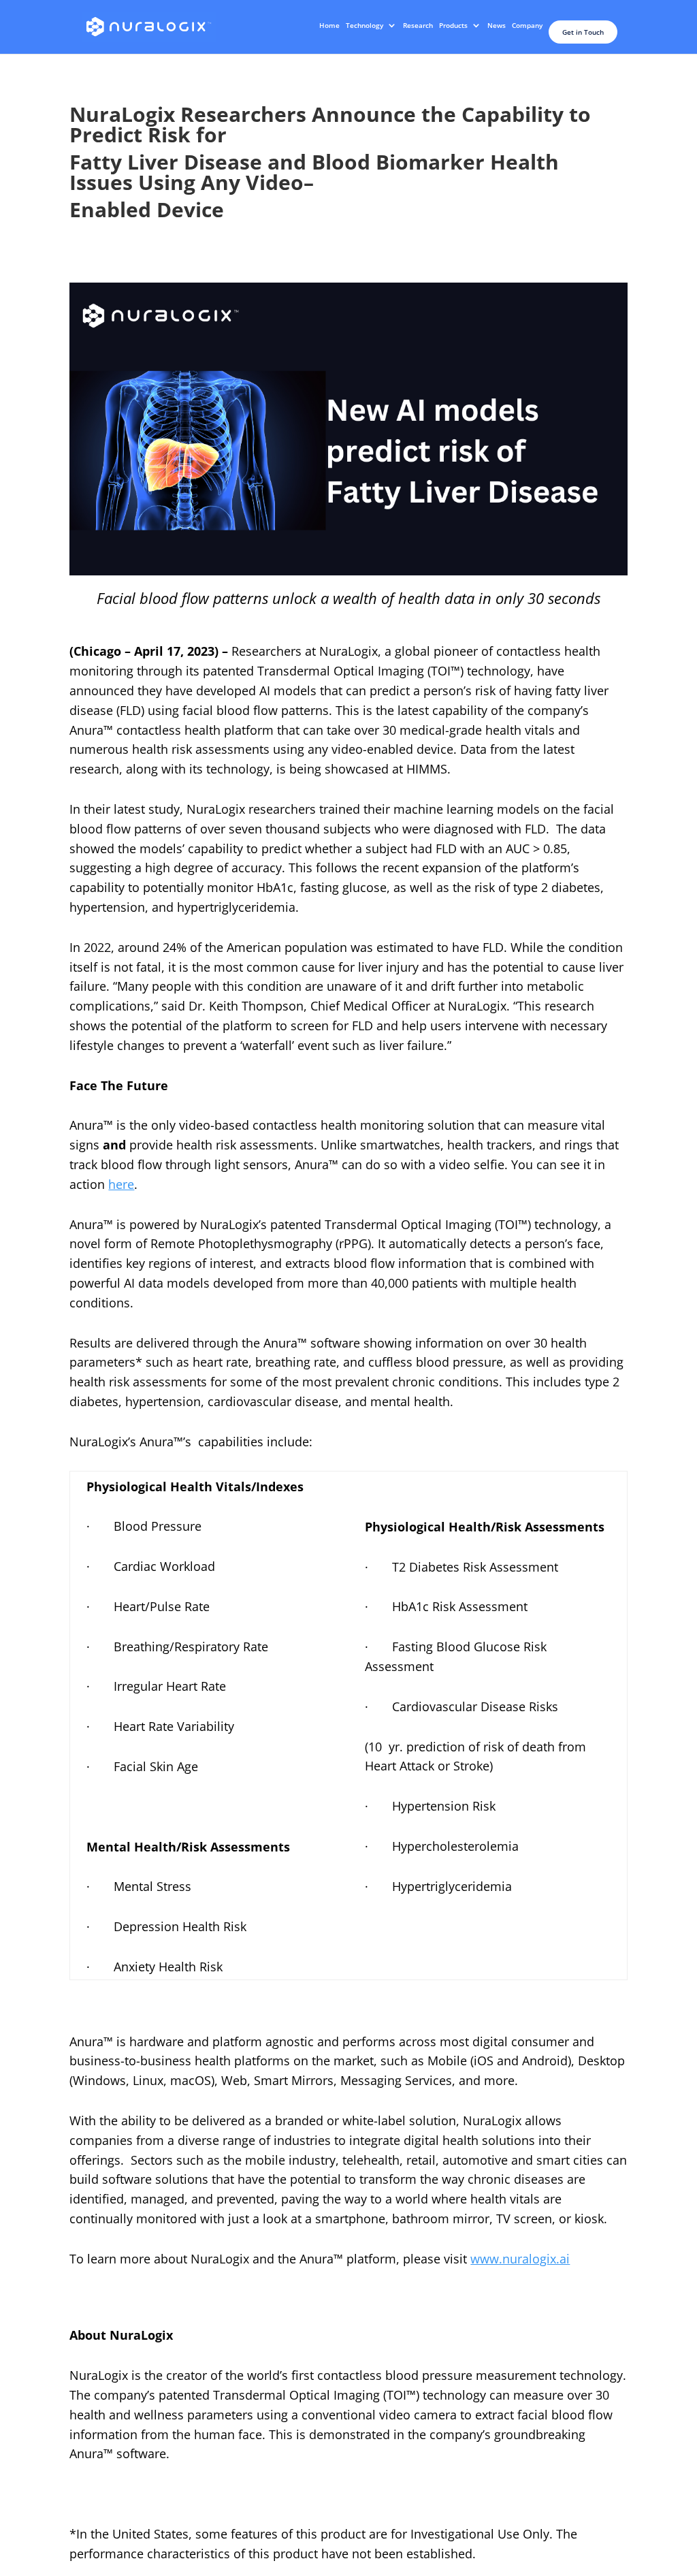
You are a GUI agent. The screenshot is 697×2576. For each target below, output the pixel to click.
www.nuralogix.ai (520, 2259)
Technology (364, 25)
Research (418, 25)
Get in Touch (583, 32)
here (121, 1184)
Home (329, 25)
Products (453, 25)
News (497, 25)
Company (527, 25)
